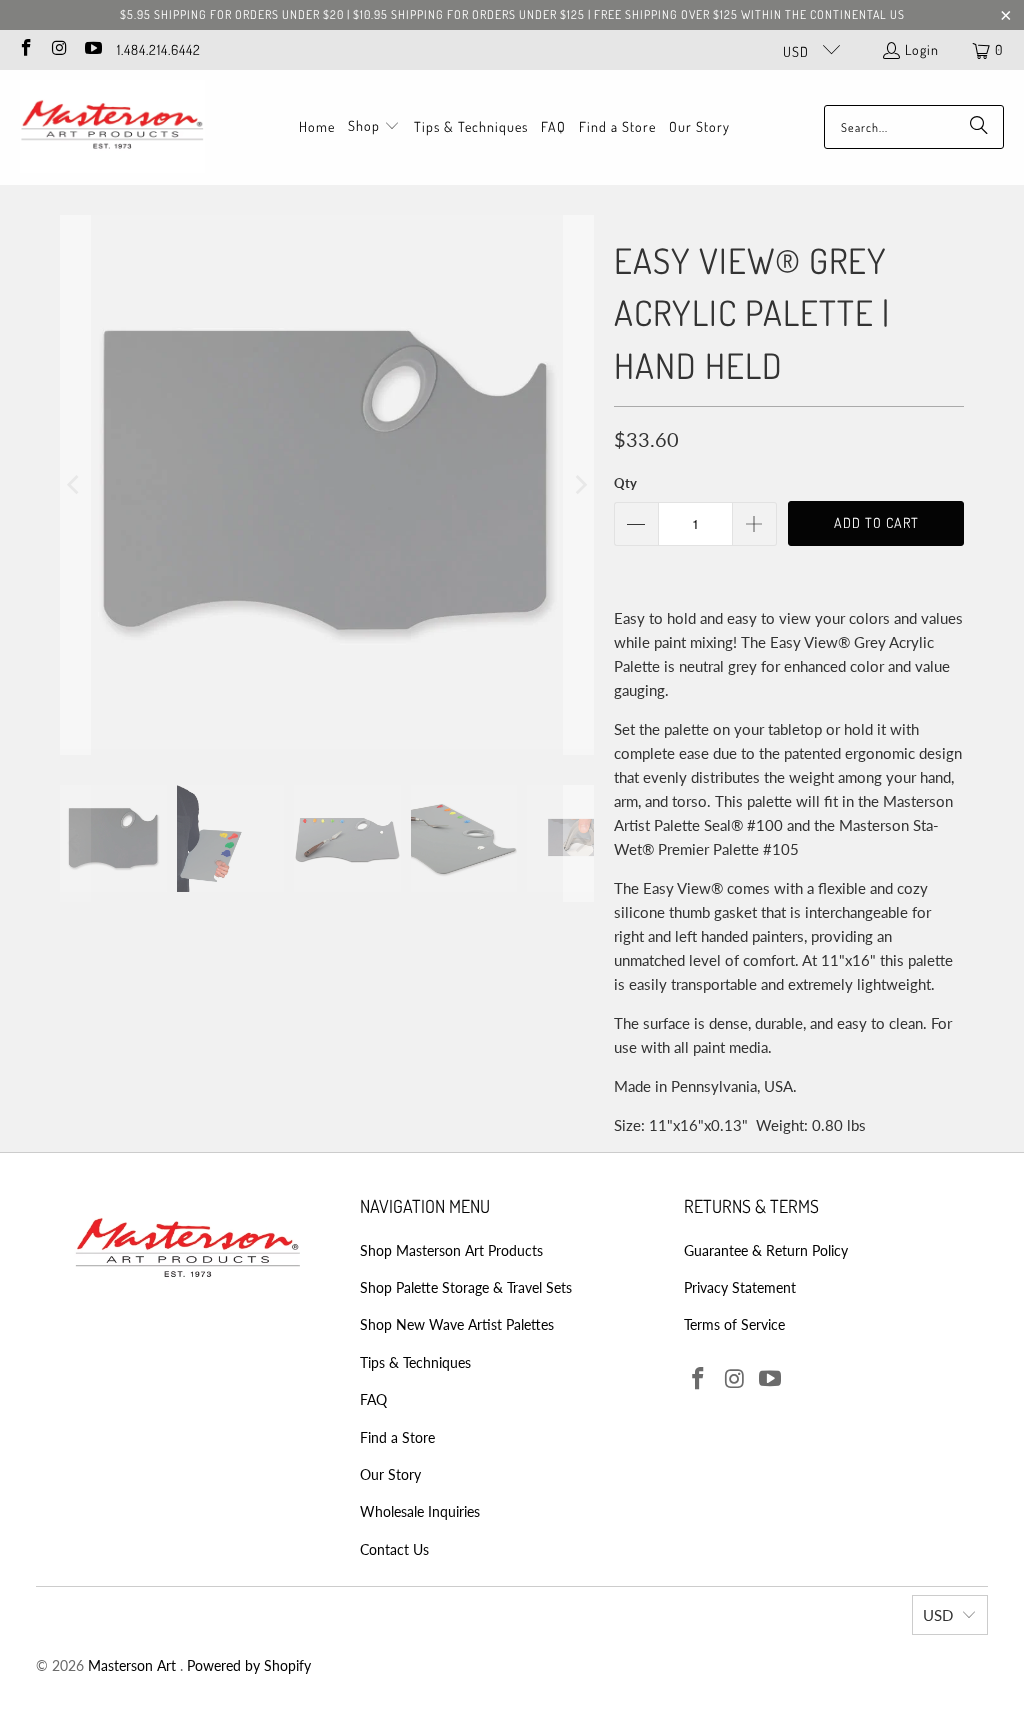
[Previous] (75, 485)
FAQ (373, 1399)
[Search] (979, 127)
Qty (625, 483)
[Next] (579, 485)
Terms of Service (734, 1324)
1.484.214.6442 (159, 49)
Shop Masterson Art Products (451, 1250)
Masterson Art (134, 1665)
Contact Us (394, 1549)
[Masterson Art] (112, 127)
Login (922, 49)
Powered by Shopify (249, 1665)
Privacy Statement (740, 1287)
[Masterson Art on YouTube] (92, 49)
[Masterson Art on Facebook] (25, 49)
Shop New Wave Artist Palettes (457, 1324)
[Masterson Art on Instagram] (59, 49)
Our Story (390, 1474)
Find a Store (397, 1437)
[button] (374, 127)
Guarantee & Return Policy (766, 1250)
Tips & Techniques (415, 1362)
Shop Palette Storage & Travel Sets (466, 1287)
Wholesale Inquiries (420, 1511)
